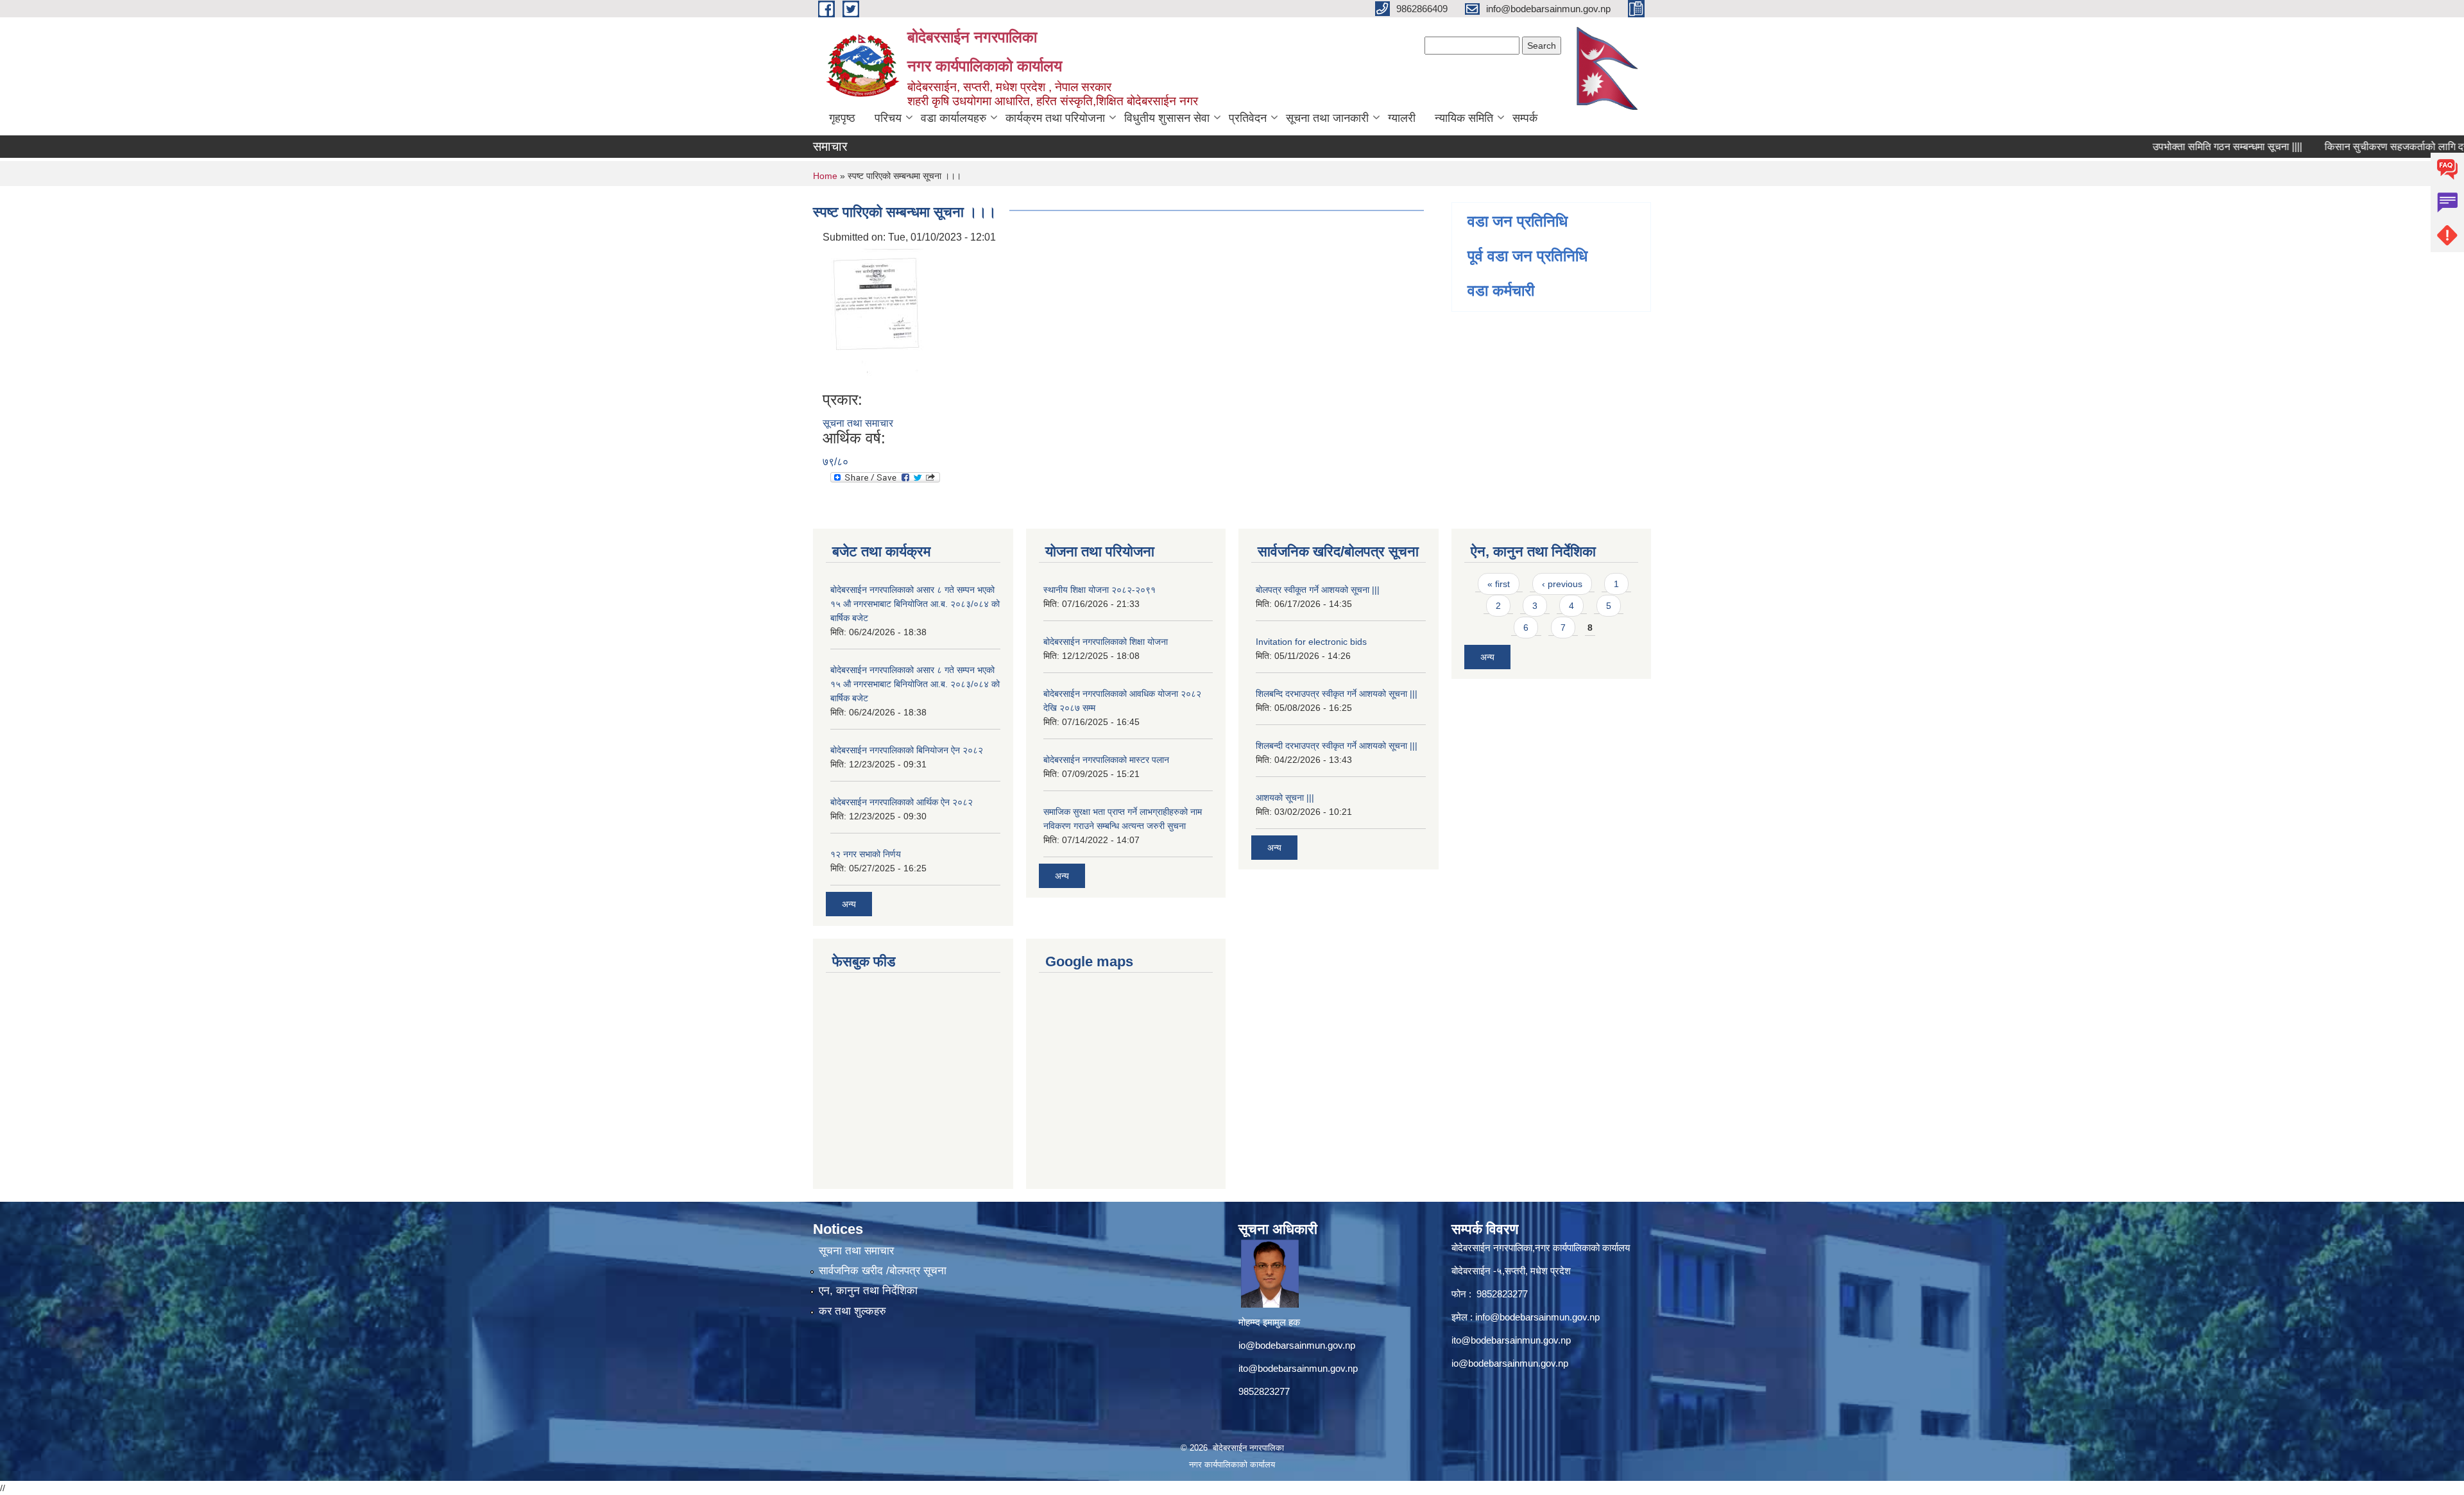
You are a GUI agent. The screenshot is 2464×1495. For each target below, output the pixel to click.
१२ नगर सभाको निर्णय (866, 854)
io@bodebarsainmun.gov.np (1297, 1345)
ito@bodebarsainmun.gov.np (1298, 1368)
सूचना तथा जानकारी (1327, 118)
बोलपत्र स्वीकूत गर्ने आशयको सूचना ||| (1318, 590)
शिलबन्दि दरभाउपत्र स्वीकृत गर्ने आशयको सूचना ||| (1337, 694)
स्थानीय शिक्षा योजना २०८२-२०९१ (1099, 590)
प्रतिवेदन (1248, 118)
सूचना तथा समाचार (858, 423)
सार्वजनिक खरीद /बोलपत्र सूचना (883, 1271)
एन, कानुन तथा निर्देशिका (868, 1291)
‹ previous (1562, 584)
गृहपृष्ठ (842, 118)
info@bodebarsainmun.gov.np (1537, 1317)
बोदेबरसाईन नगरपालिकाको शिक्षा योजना (1106, 642)
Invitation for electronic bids (1311, 642)
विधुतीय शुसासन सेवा (1167, 118)
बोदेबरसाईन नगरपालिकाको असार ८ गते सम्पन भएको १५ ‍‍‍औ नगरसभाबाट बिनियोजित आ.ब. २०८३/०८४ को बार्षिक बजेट (915, 604)
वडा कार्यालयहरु (954, 118)
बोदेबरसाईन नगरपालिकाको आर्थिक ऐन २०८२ (902, 802)
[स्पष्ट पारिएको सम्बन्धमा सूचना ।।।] (877, 317)
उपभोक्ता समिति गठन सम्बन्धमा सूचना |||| (2176, 147)
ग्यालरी (1402, 118)
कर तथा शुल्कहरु (852, 1311)
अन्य (849, 904)
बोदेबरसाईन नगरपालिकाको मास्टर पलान (1106, 760)
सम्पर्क (1525, 118)
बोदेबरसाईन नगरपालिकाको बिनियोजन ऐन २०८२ (907, 750)
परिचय (888, 118)
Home (825, 176)
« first (1499, 584)
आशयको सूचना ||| (1285, 798)
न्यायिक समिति (1464, 118)
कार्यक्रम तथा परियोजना (1055, 118)
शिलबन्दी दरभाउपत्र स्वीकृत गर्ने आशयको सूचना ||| (1337, 746)
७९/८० (835, 462)
